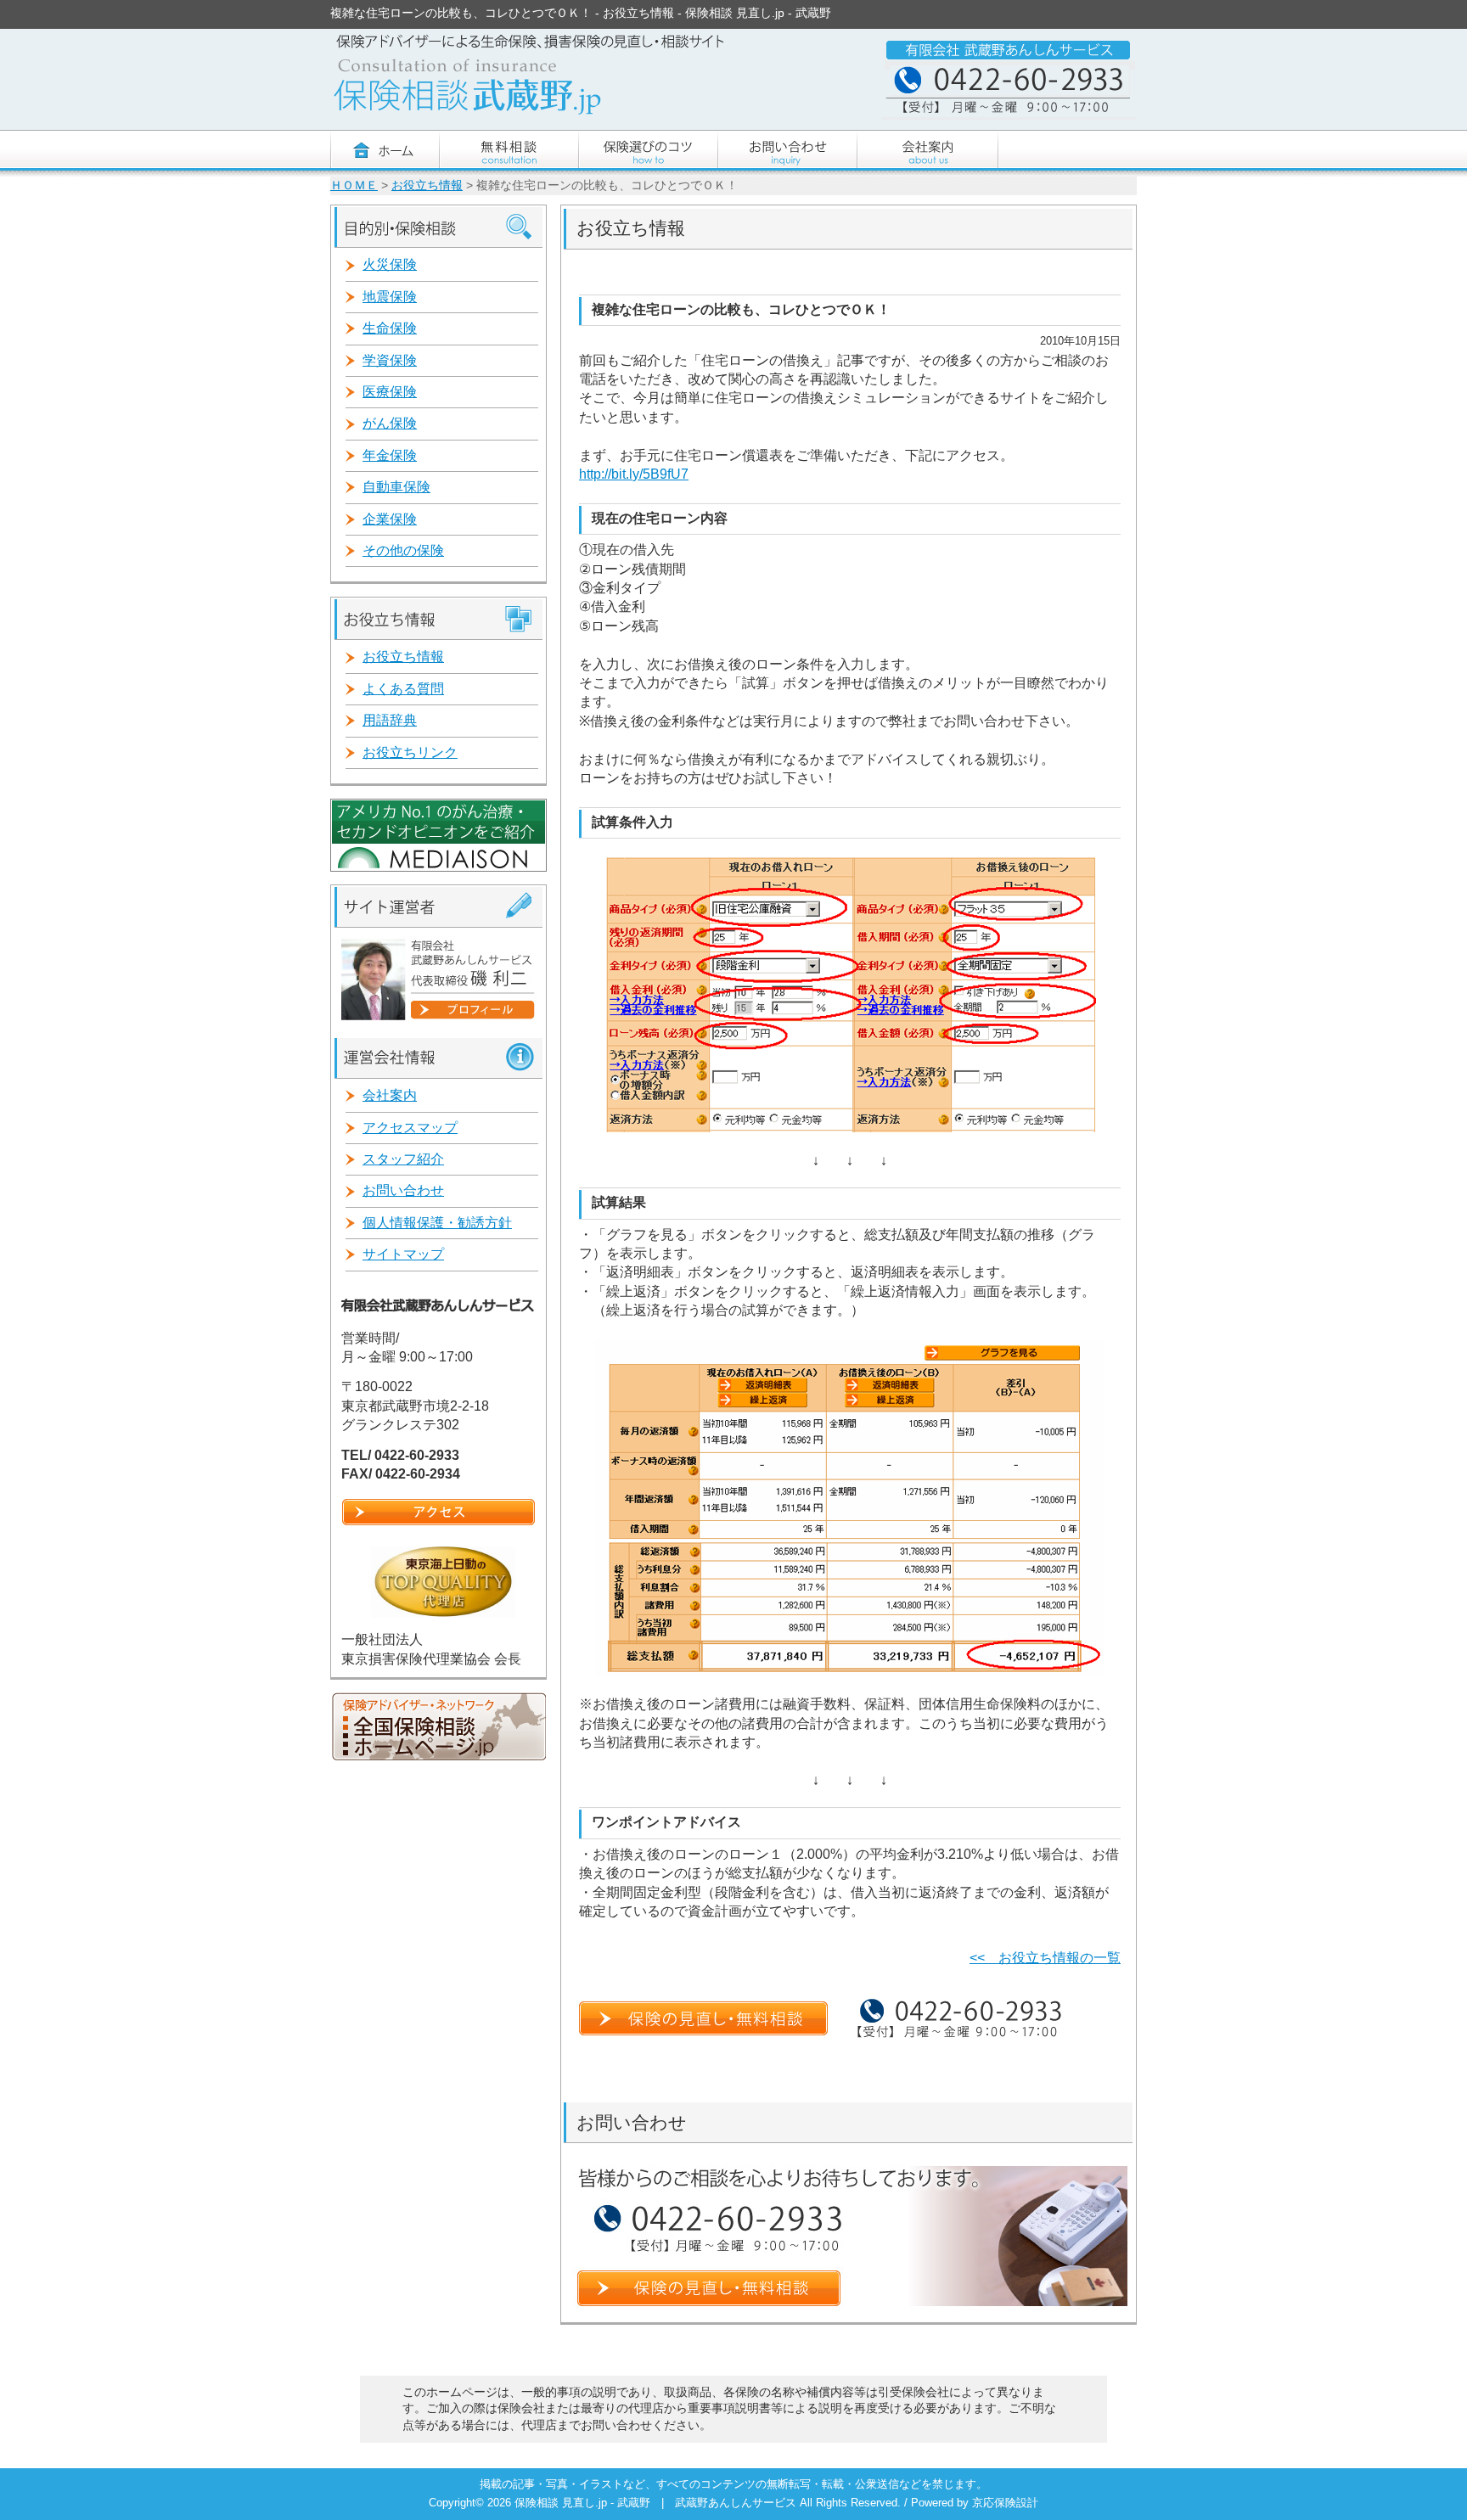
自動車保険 (396, 487)
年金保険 (390, 455)
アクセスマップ (410, 1128)
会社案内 (390, 1095)
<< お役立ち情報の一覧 (1045, 1958)
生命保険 (390, 328)
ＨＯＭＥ (354, 185)
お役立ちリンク (410, 752)
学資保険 (390, 360)
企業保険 (390, 519)
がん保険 (390, 423)
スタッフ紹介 (403, 1159)
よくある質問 (403, 689)
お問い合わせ (403, 1190)
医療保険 (390, 392)
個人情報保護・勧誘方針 (437, 1223)
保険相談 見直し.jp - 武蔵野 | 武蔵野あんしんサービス (657, 2503)
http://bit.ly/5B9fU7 (634, 474)
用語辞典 (390, 720)
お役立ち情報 (427, 185)
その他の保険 (403, 550)
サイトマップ (403, 1254)
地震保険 (390, 297)
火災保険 (390, 264)
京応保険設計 (1005, 2503)
